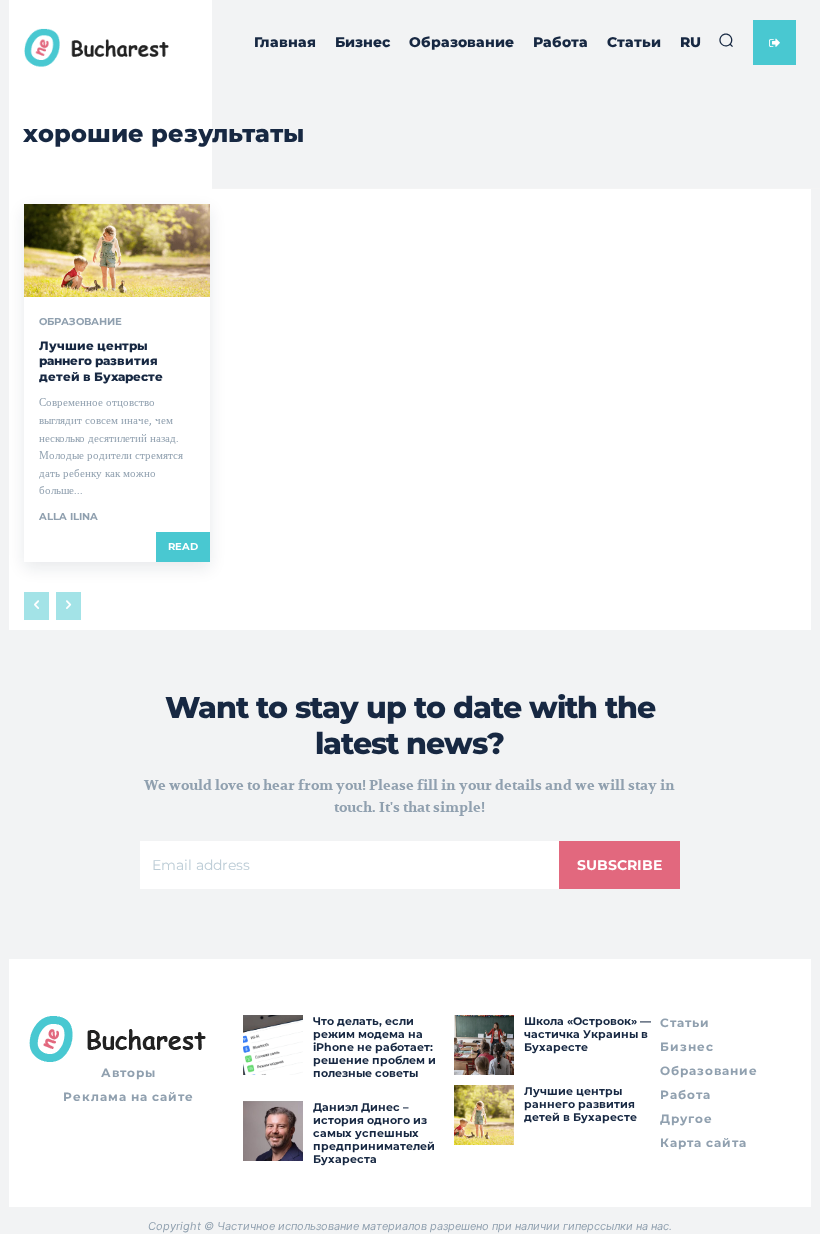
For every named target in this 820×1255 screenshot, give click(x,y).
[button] (726, 40)
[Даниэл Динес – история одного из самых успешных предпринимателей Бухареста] (273, 1131)
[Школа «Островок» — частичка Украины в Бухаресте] (484, 1045)
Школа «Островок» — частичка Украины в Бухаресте (587, 1034)
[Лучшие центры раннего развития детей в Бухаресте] (117, 250)
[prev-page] (36, 606)
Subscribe (619, 865)
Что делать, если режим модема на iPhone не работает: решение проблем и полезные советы (374, 1047)
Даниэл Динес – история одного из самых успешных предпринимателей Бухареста (374, 1133)
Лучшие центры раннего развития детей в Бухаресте (101, 361)
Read (183, 546)
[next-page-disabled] (68, 606)
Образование (80, 322)
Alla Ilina (68, 516)
